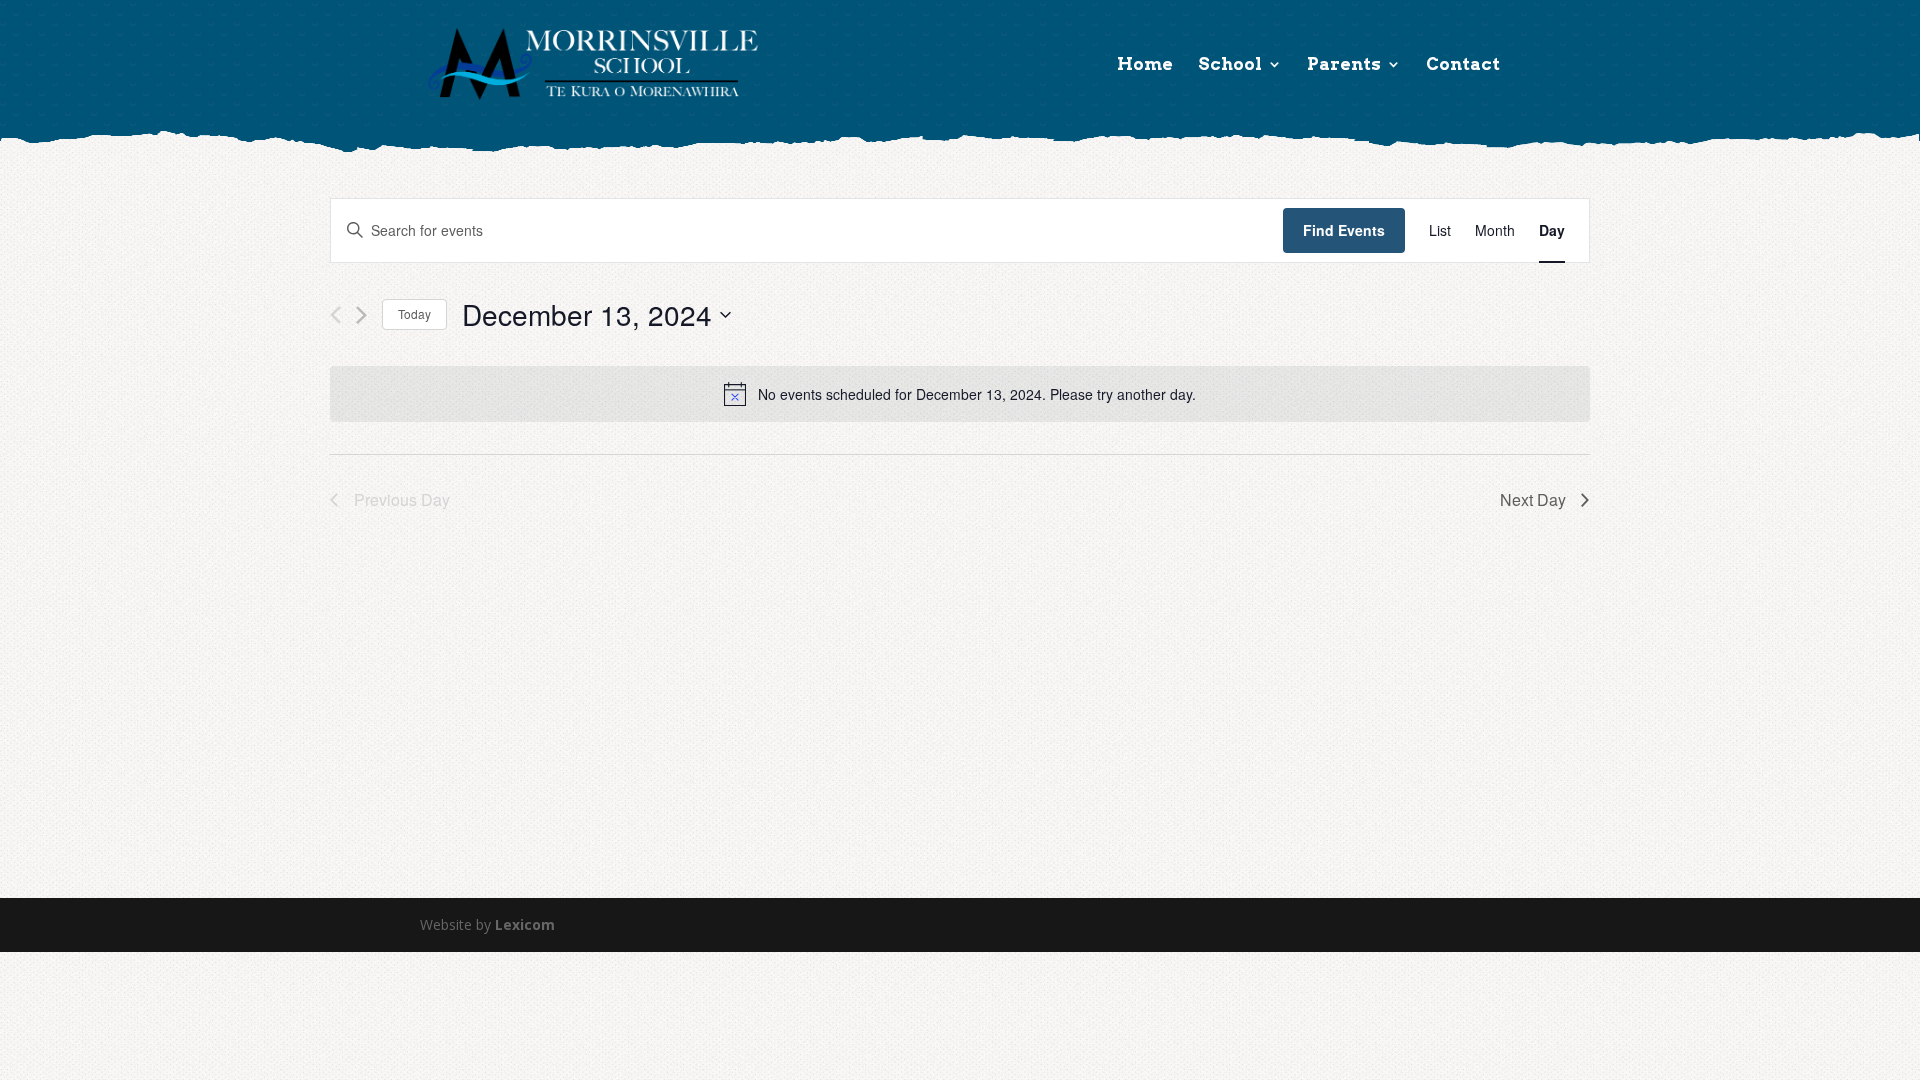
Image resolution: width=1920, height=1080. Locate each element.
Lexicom (525, 924)
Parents (1344, 65)
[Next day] (361, 315)
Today (414, 313)
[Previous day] (335, 315)
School (1230, 65)
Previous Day (402, 499)
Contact (1463, 65)
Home (1145, 65)
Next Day (1533, 499)
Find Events (1344, 230)
